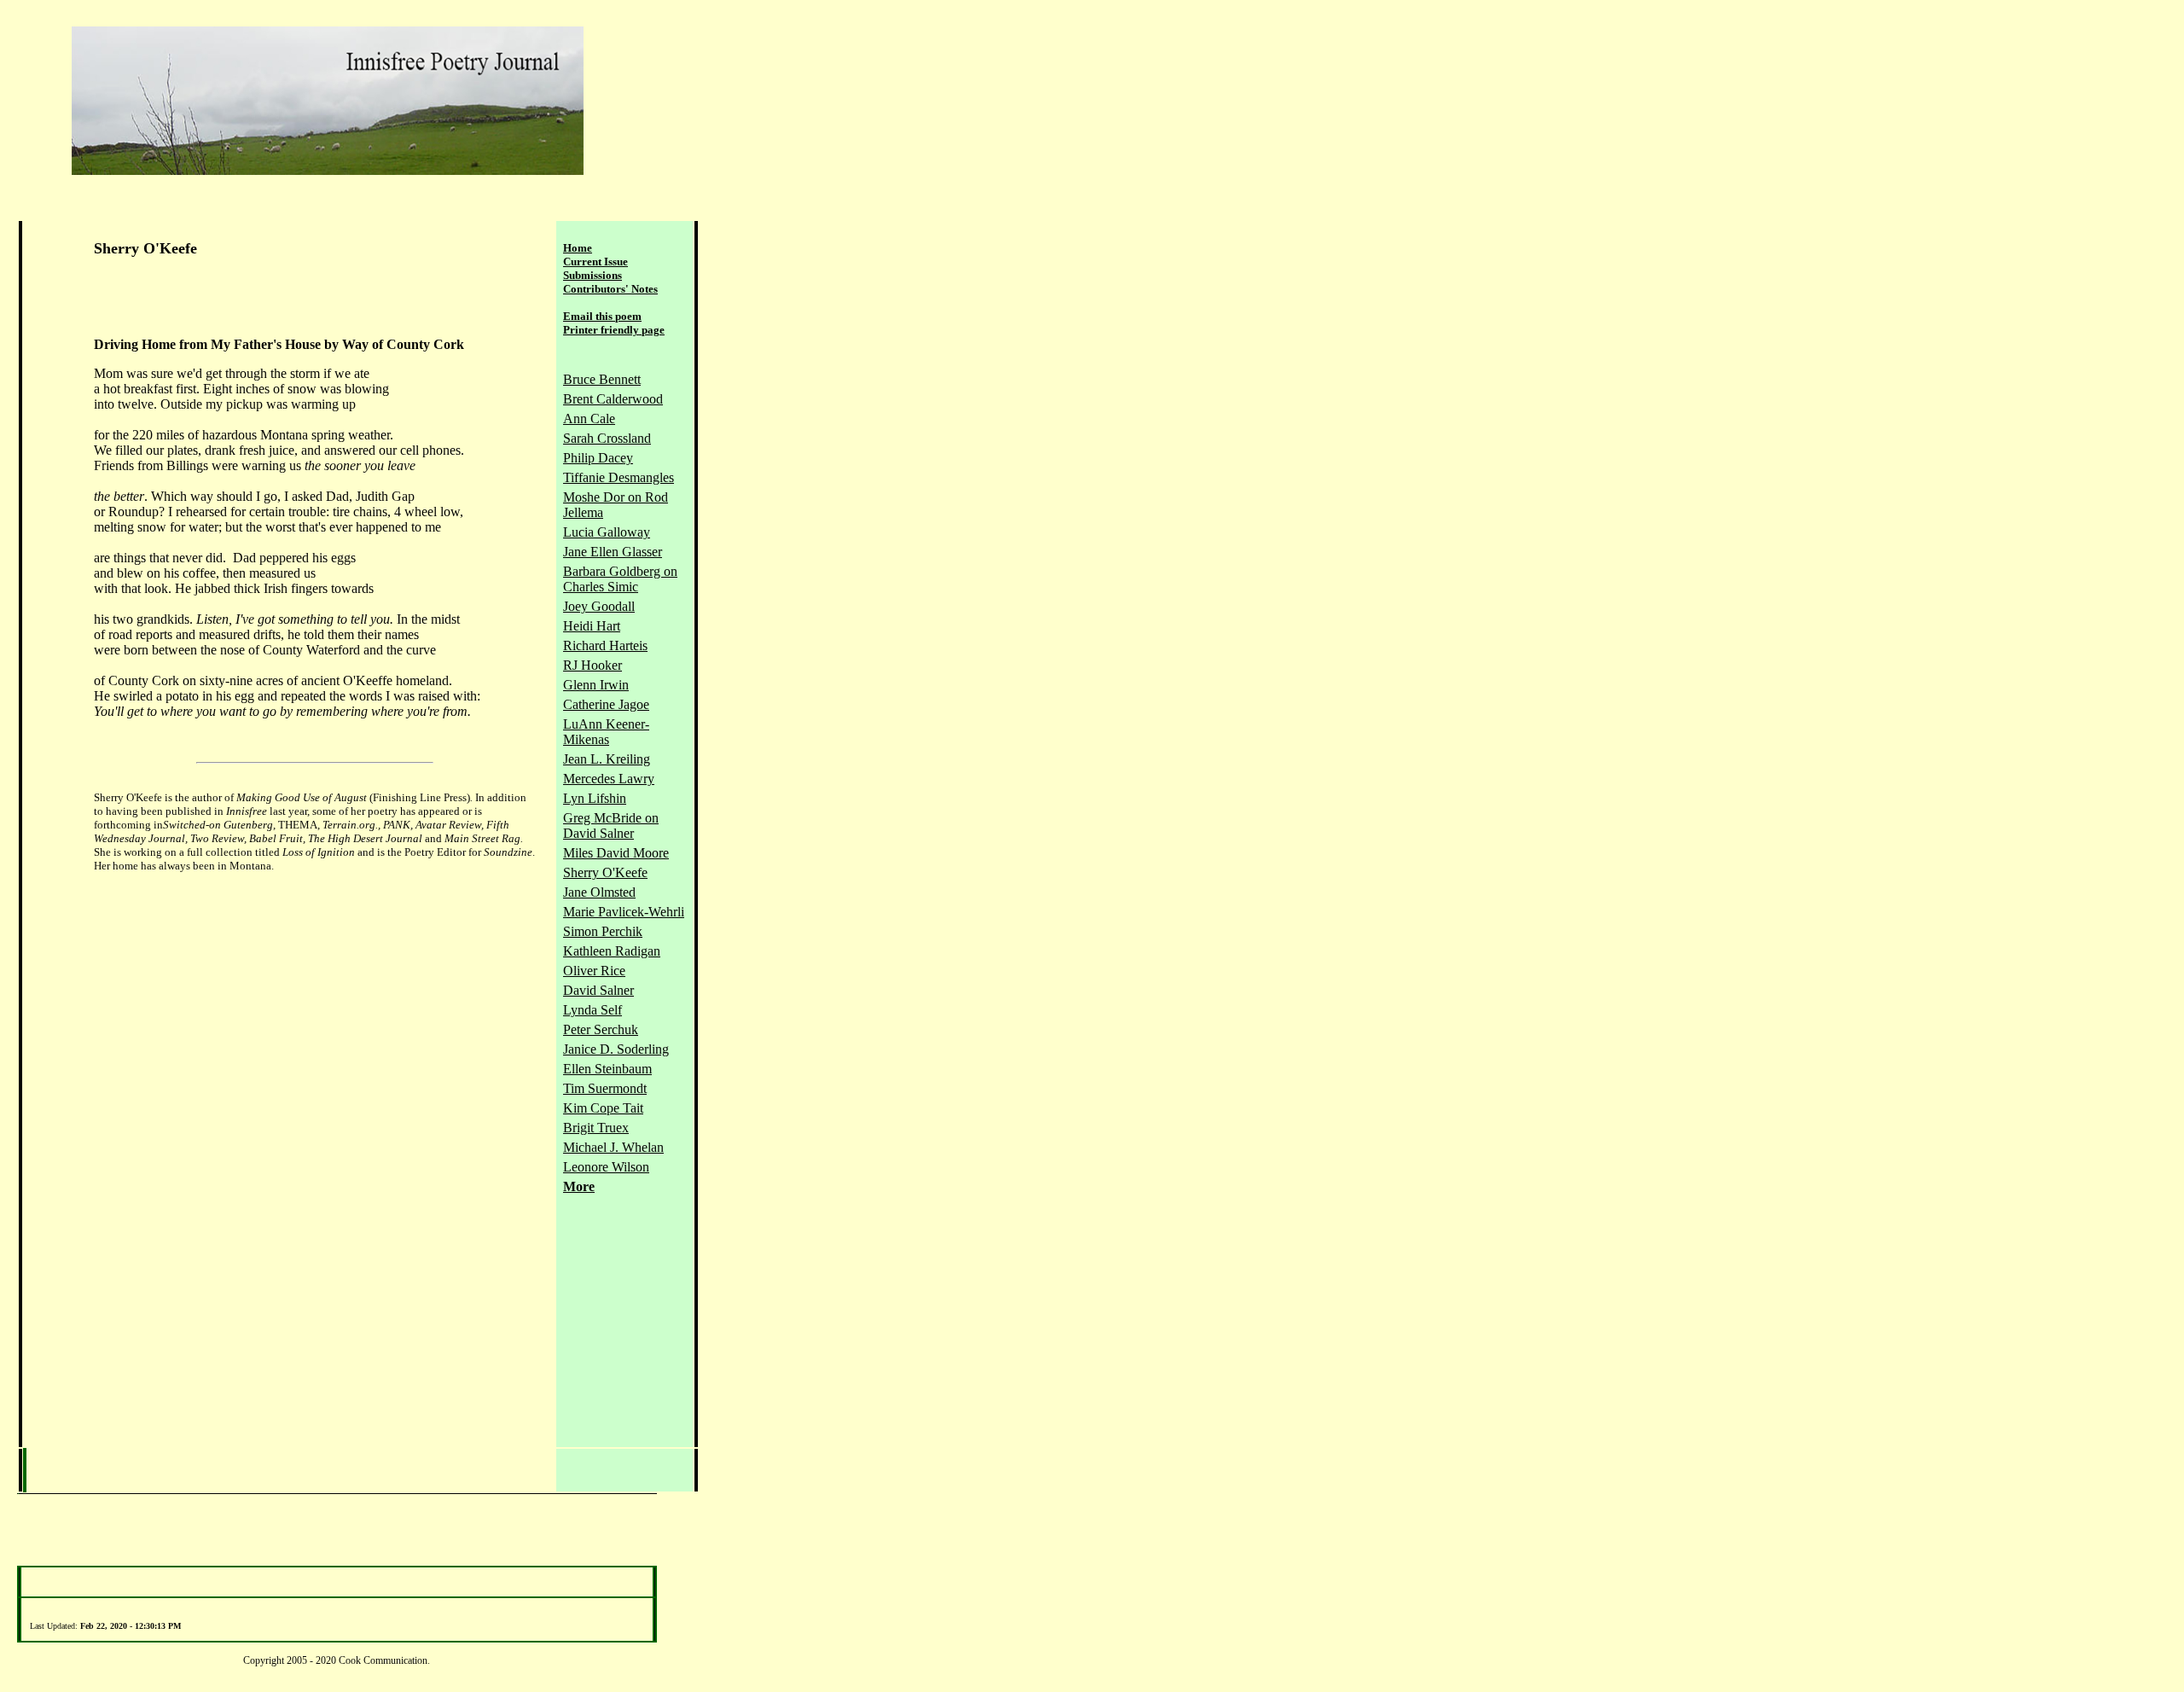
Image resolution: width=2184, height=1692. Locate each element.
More (579, 1186)
